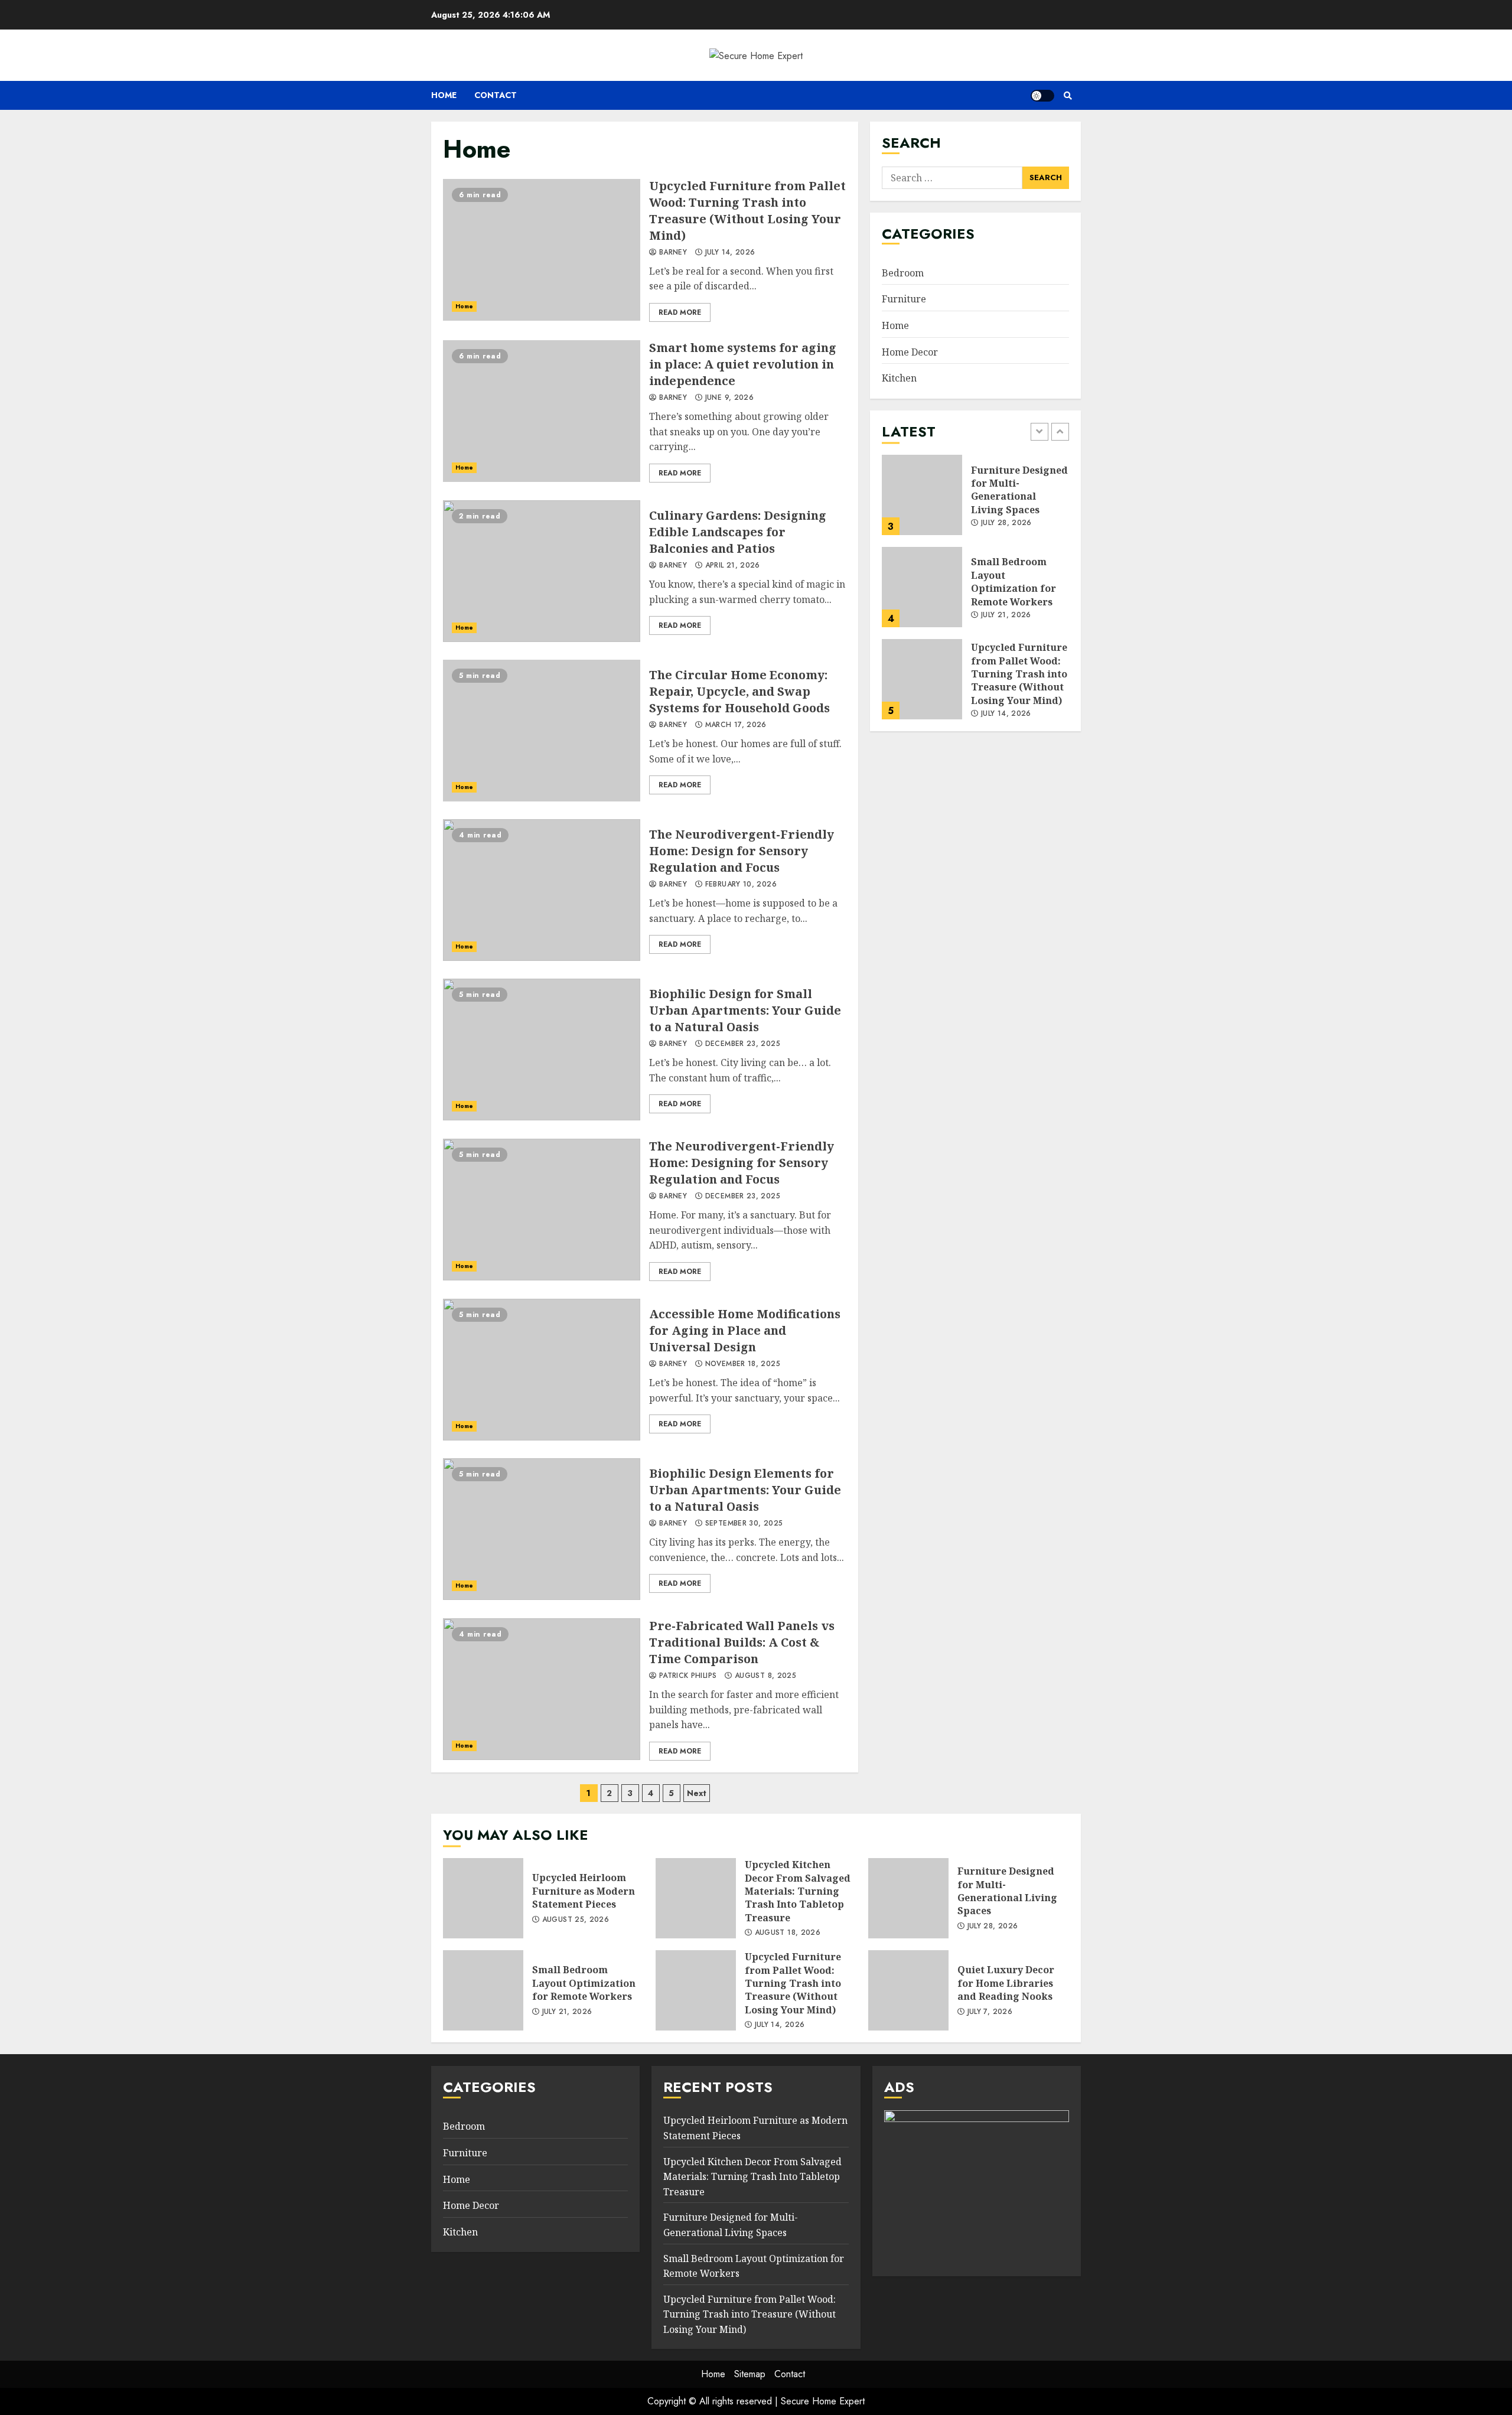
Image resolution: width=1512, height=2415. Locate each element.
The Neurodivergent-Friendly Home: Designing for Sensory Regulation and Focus (542, 1210)
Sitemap (750, 2374)
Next (697, 1793)
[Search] (1068, 96)
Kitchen (899, 378)
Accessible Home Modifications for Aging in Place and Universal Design (542, 1370)
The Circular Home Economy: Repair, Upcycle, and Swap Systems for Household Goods (542, 731)
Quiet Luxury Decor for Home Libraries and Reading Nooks (908, 1990)
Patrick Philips (687, 1676)
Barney (672, 253)
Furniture (904, 299)
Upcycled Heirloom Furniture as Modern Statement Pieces (483, 1898)
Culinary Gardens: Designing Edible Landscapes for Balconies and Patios (542, 571)
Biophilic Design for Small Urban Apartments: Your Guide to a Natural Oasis (542, 1050)
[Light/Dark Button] (1042, 96)
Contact (496, 95)
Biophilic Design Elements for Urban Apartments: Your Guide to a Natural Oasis (542, 1529)
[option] (975, 501)
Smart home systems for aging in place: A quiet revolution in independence (542, 411)
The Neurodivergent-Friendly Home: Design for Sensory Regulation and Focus (542, 890)
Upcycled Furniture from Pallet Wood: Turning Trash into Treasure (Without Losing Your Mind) (542, 250)
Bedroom (903, 272)
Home (444, 95)
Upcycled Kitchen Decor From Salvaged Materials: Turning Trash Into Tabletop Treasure (696, 1898)
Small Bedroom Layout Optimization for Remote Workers (922, 587)
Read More (680, 312)
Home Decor (910, 351)
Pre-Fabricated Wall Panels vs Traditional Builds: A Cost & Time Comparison (542, 1689)
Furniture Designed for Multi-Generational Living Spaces (922, 495)
